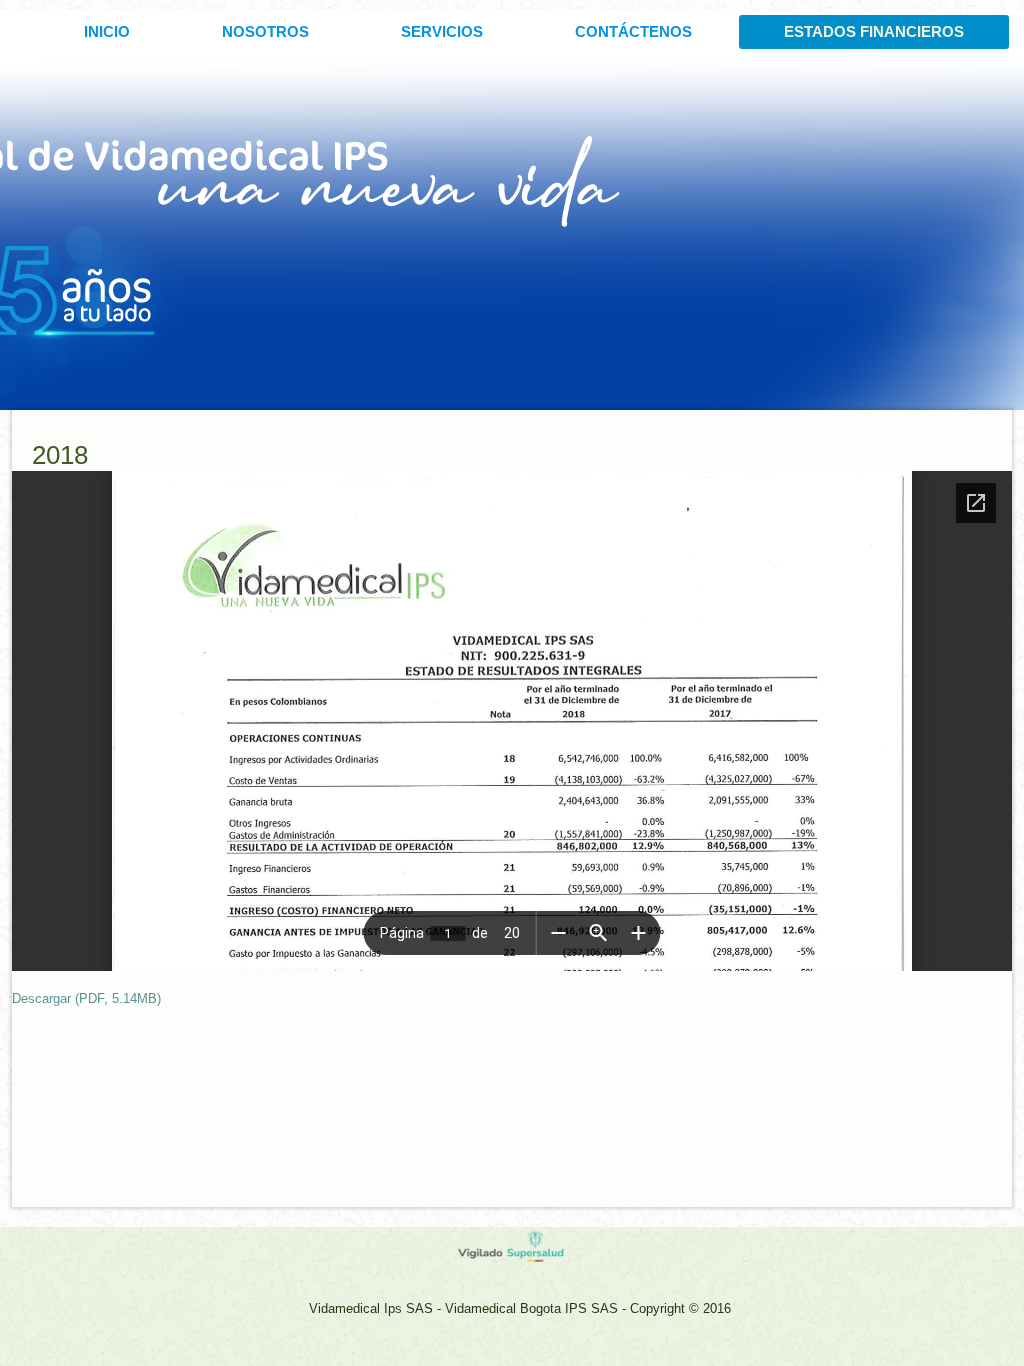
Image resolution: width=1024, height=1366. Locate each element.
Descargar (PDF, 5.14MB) (86, 998)
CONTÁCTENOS (633, 31)
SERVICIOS (442, 31)
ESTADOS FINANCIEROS (874, 31)
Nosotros (265, 31)
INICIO (107, 31)
